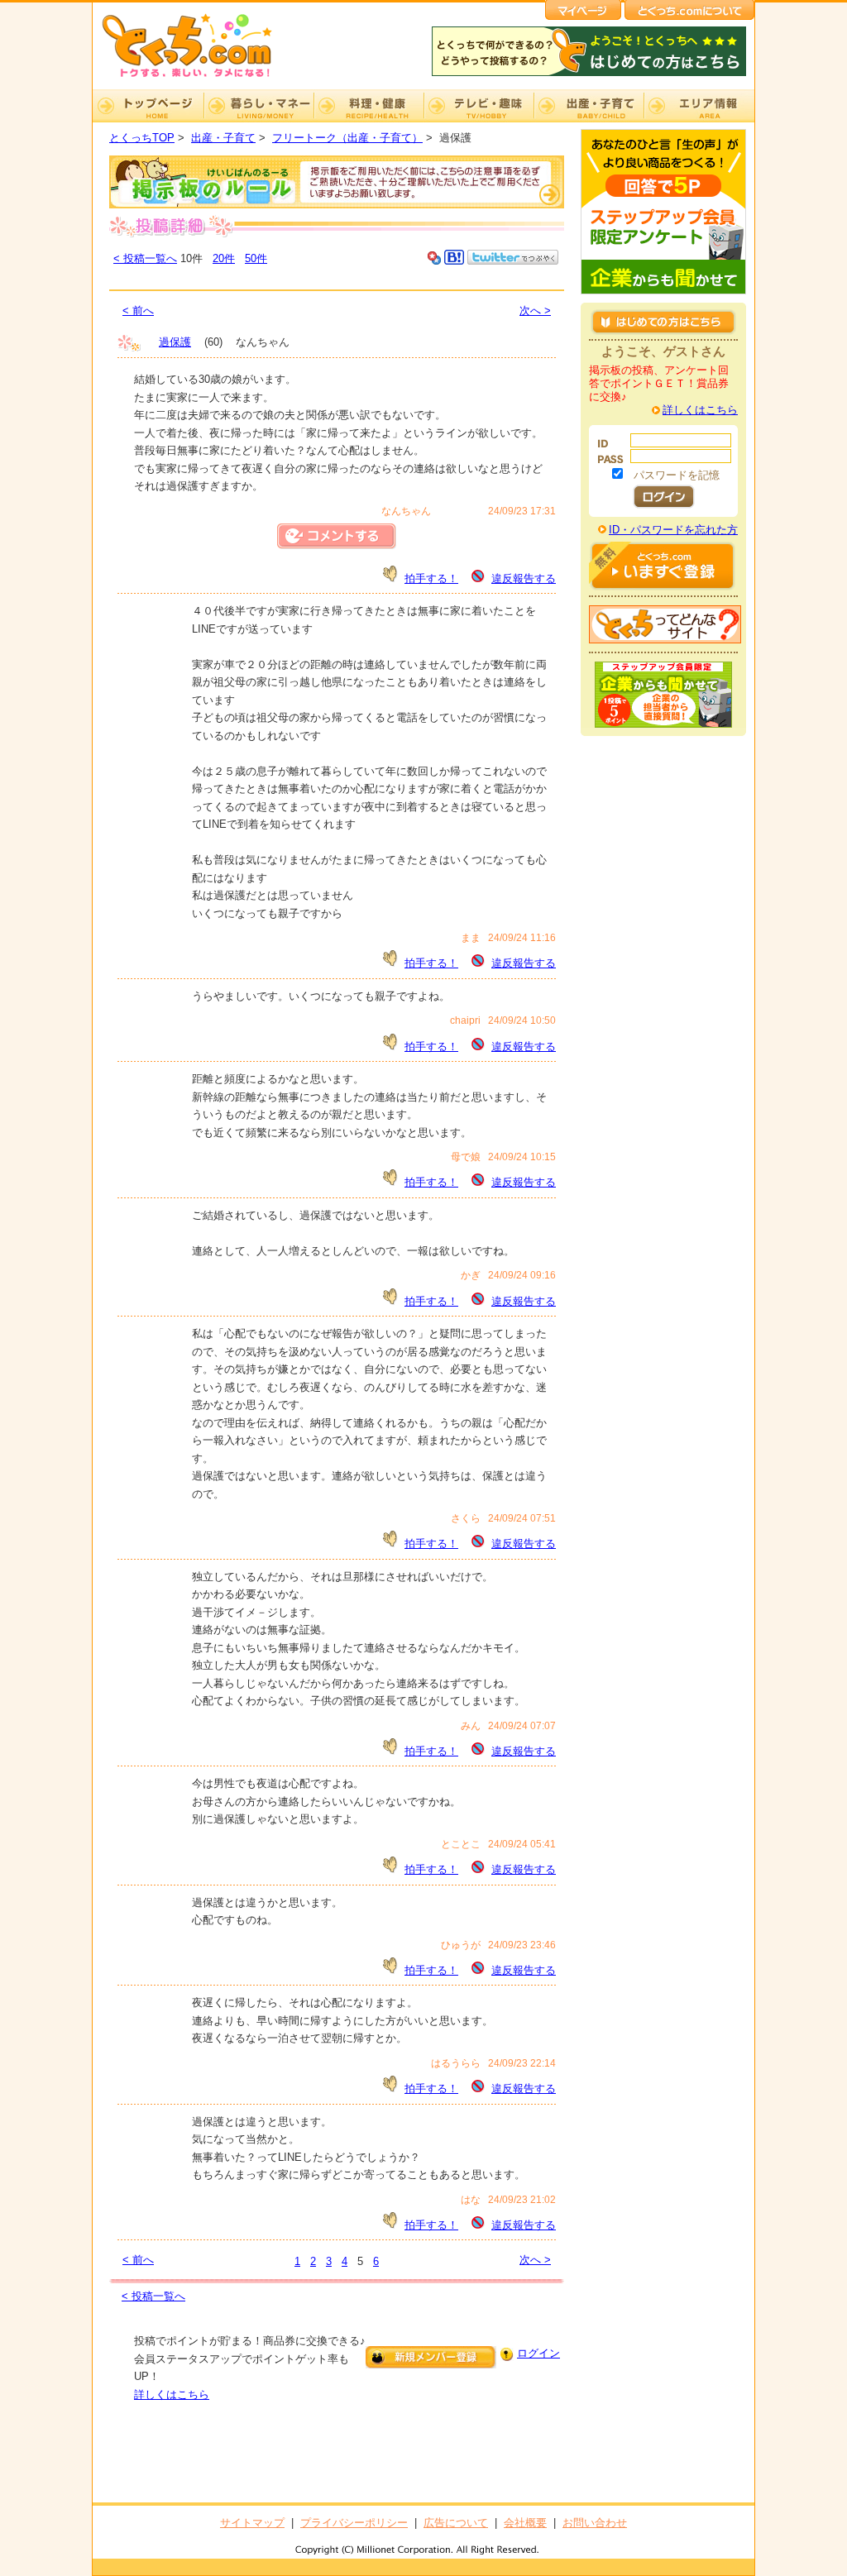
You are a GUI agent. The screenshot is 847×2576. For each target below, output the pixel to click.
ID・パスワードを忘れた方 (673, 530)
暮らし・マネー (258, 106)
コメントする (337, 536)
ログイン (538, 2353)
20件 (224, 258)
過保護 (175, 342)
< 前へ (138, 311)
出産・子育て (589, 106)
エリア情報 (699, 106)
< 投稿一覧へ (145, 258)
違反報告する (524, 578)
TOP (148, 106)
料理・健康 (368, 106)
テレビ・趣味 (479, 106)
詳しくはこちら (172, 2394)
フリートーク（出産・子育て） (347, 138)
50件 (256, 258)
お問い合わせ (595, 2523)
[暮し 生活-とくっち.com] (200, 79)
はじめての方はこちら (663, 322)
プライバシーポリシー (354, 2523)
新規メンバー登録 (431, 2357)
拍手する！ (431, 578)
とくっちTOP (142, 138)
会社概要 (525, 2523)
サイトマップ (252, 2523)
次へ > (535, 311)
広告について (456, 2523)
